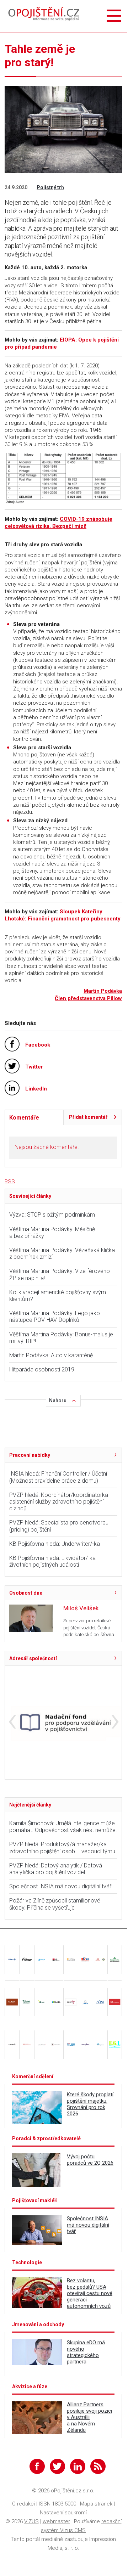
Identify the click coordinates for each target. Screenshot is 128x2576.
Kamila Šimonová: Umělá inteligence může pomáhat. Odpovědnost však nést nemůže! (63, 1827)
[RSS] (98, 2466)
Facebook (38, 1045)
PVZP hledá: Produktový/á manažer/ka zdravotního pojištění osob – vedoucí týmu (62, 1848)
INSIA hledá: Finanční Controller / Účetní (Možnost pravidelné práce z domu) (58, 1477)
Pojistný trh (50, 187)
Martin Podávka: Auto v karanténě (51, 1355)
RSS (10, 1182)
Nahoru (58, 1400)
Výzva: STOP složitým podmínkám (52, 1215)
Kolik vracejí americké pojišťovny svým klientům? (58, 1296)
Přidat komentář (88, 1117)
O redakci (23, 2504)
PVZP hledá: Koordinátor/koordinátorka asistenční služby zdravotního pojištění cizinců (59, 1502)
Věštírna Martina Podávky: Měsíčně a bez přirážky (52, 1233)
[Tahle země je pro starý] (63, 478)
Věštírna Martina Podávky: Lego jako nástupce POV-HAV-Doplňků (55, 1317)
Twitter (34, 1067)
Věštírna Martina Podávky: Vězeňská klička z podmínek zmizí (62, 1253)
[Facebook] (37, 2466)
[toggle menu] (114, 16)
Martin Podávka (103, 991)
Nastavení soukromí (63, 2513)
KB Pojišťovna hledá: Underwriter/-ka (55, 1544)
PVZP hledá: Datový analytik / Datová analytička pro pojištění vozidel (56, 1869)
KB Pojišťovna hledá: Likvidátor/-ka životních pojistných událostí (52, 1561)
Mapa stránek (96, 2504)
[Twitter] (57, 2466)
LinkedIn (36, 1089)
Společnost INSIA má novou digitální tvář (60, 1886)
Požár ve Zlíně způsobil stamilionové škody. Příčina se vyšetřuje (55, 1904)
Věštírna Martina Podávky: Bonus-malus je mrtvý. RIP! (61, 1338)
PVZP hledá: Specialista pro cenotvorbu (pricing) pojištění (59, 1526)
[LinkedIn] (78, 2466)
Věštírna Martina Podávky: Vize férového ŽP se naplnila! (60, 1274)
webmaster (56, 2521)
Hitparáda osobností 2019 (42, 1369)
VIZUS (31, 2521)
